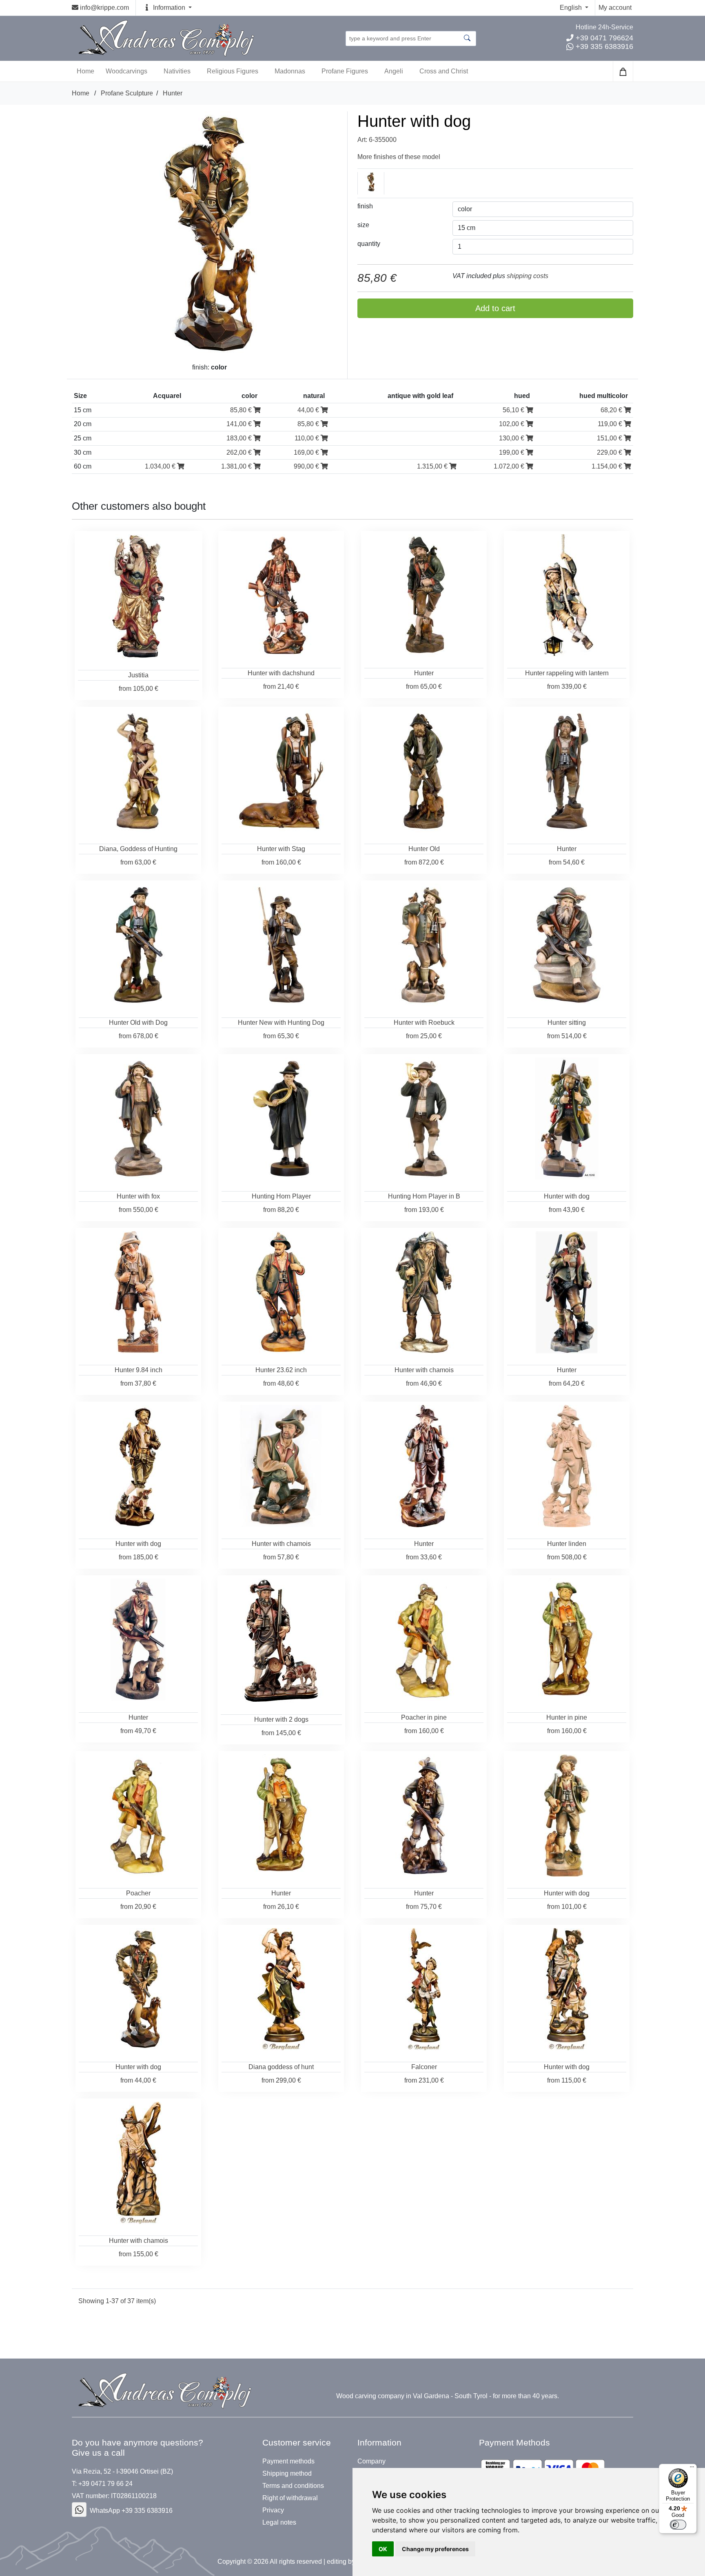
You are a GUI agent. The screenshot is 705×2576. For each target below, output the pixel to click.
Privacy (273, 2510)
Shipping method (287, 2474)
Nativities (177, 71)
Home (81, 93)
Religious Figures (233, 71)
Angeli (394, 71)
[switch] (678, 2525)
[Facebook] (79, 2510)
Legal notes (279, 2523)
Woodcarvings (126, 71)
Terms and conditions (293, 2486)
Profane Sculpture (127, 93)
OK (383, 2549)
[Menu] (692, 2469)
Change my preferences (435, 2549)
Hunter (173, 93)
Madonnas (290, 71)
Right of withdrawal (290, 2498)
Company (371, 2461)
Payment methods (288, 2461)
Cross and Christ (444, 71)
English (572, 8)
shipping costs (528, 276)
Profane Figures (345, 71)
